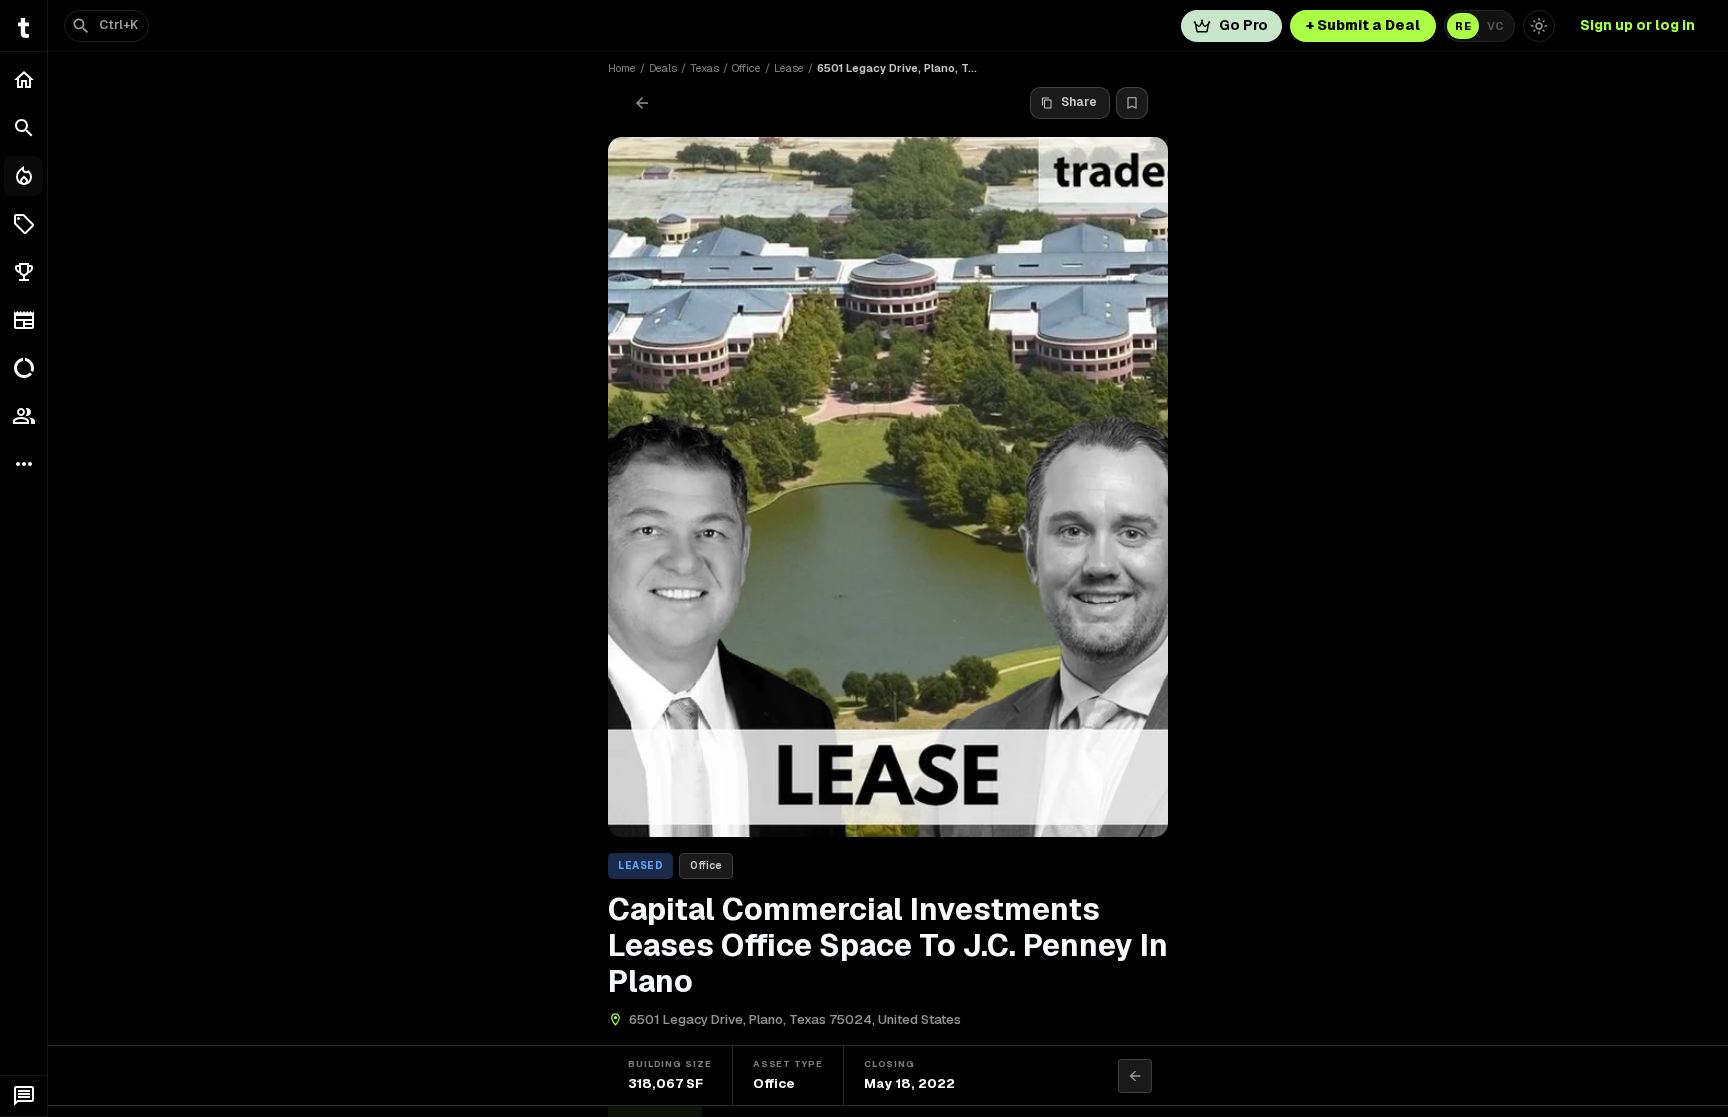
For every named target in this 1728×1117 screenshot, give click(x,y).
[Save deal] (1132, 103)
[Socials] (23, 416)
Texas (704, 68)
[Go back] (642, 103)
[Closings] (23, 176)
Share (1079, 102)
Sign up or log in (1637, 25)
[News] (23, 320)
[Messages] (23, 1096)
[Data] (23, 368)
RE (1463, 26)
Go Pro (1243, 25)
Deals (663, 68)
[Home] (23, 80)
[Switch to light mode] (1539, 26)
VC (1495, 26)
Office (746, 68)
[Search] (23, 128)
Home (622, 68)
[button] (23, 224)
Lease (789, 68)
